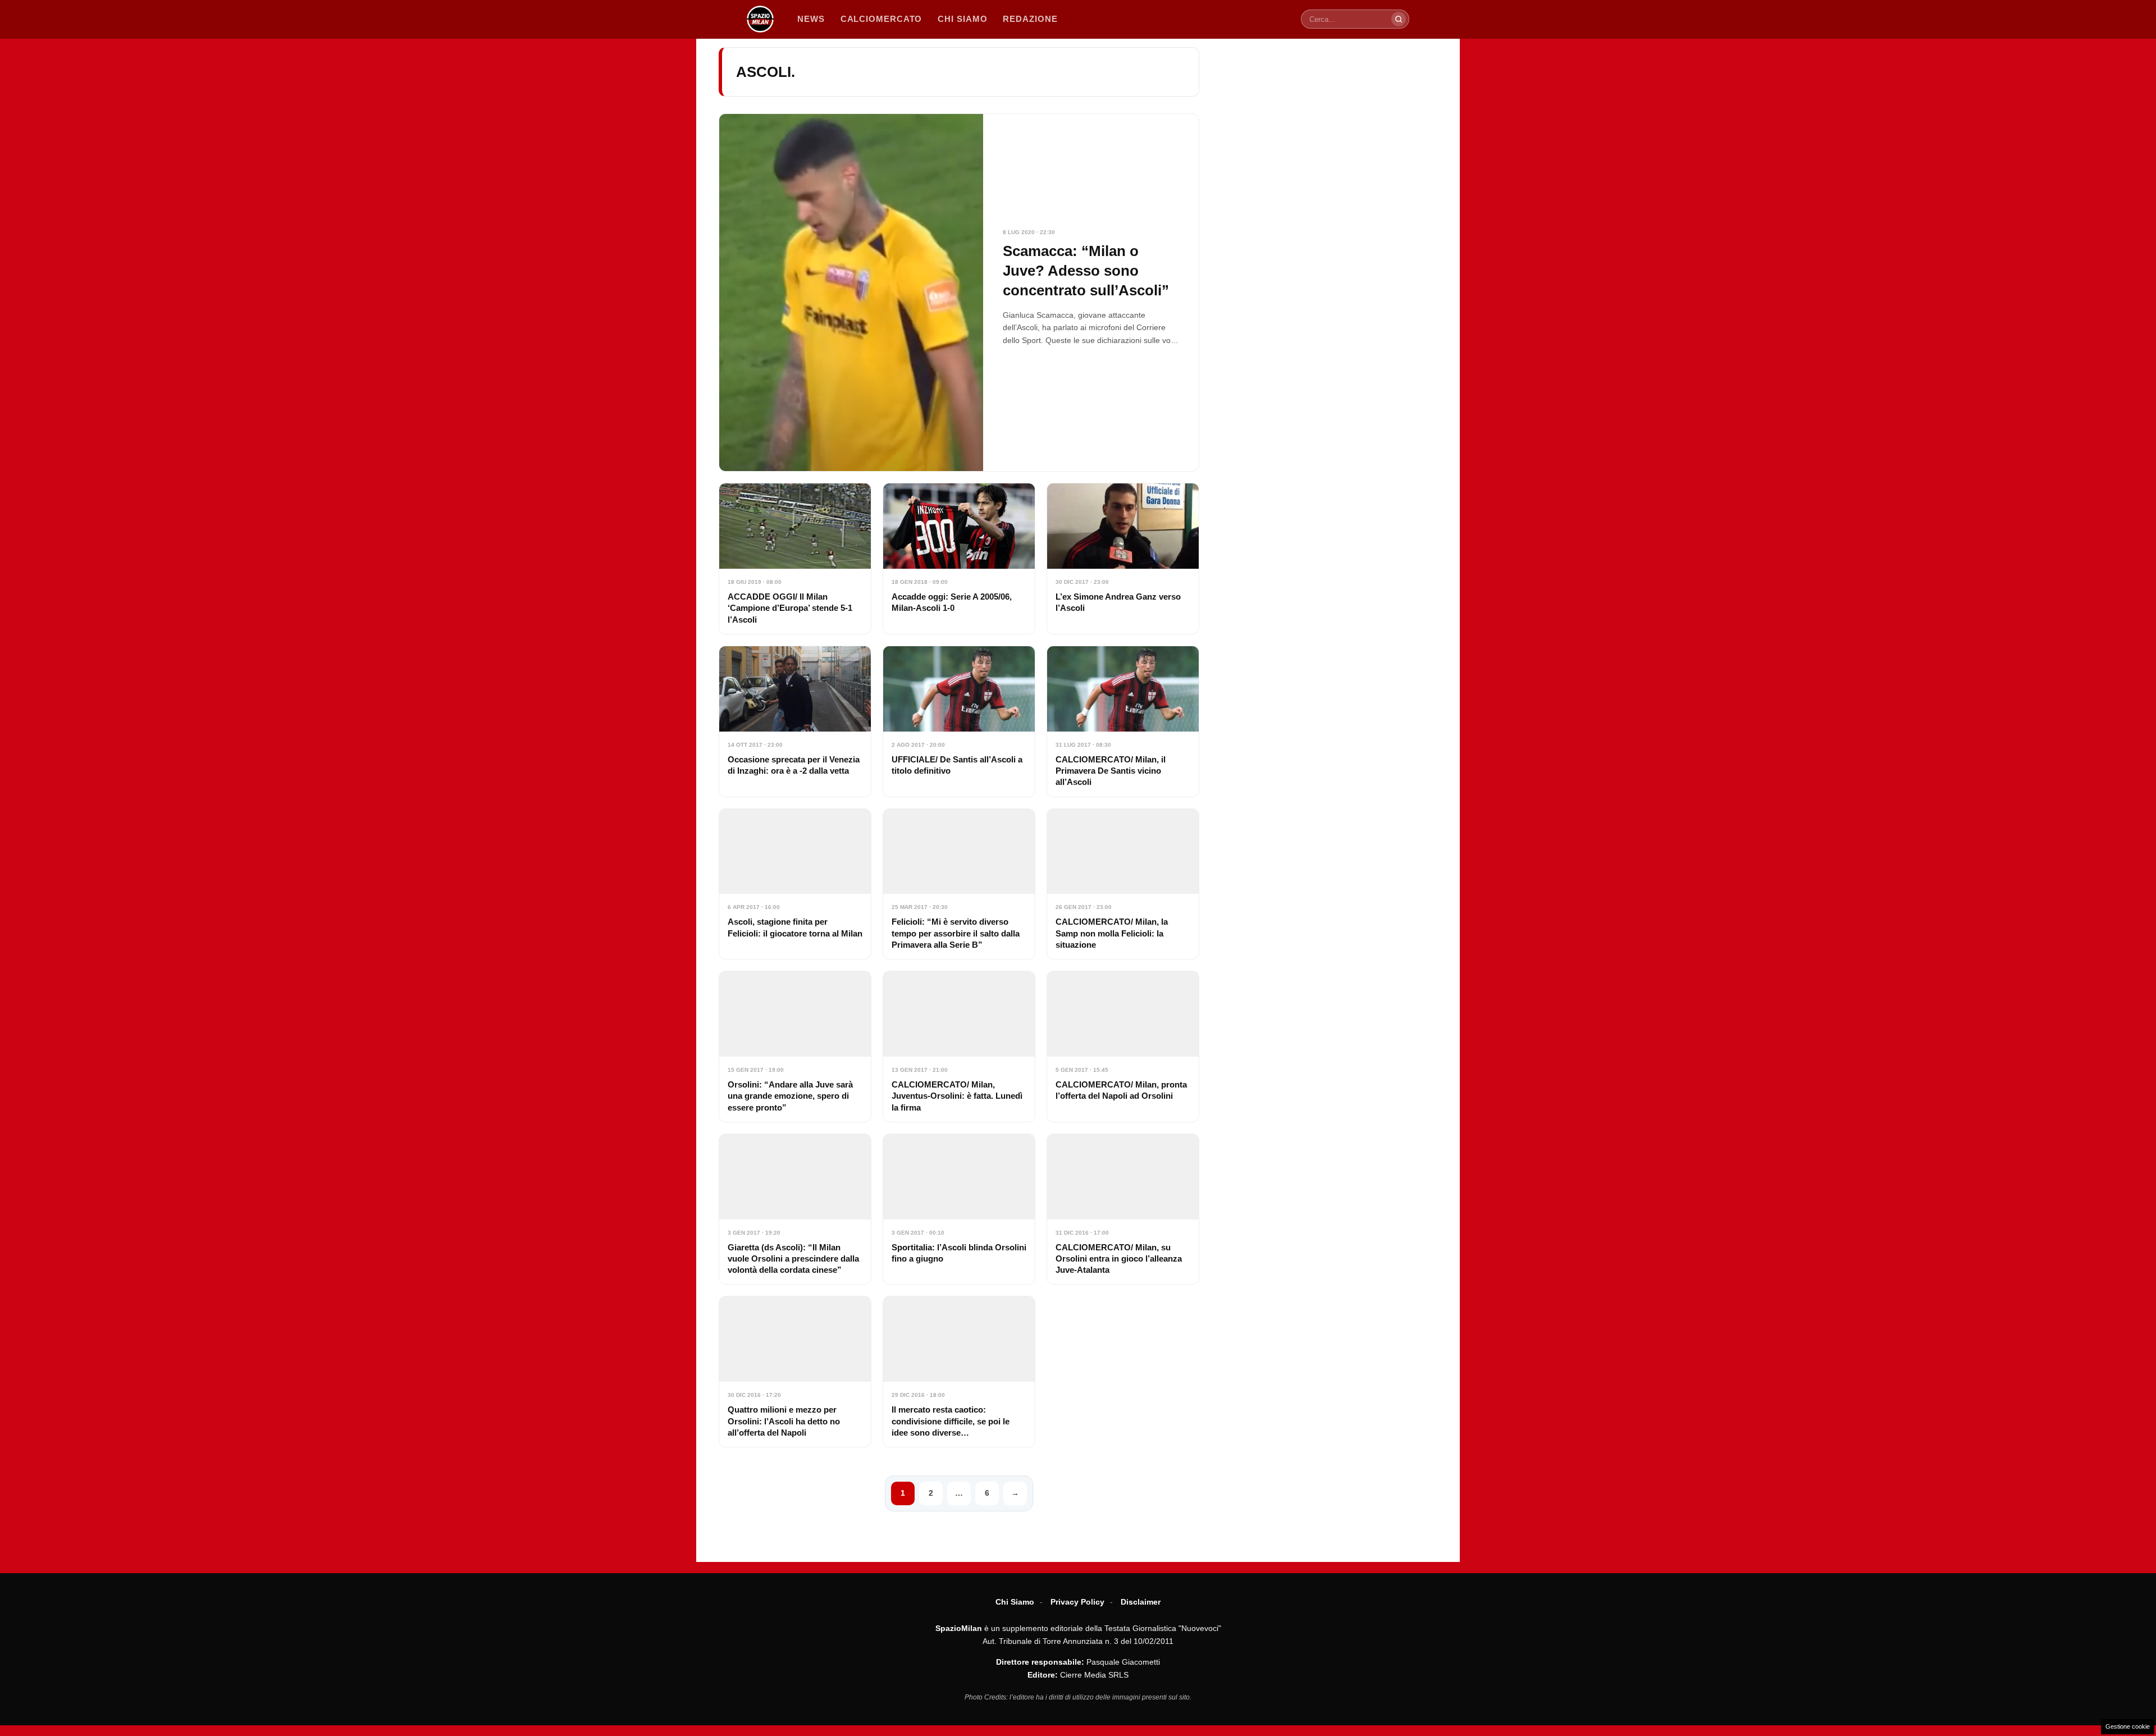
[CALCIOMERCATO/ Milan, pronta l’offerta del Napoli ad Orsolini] (1123, 1047)
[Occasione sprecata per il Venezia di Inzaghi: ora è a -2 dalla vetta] (795, 721)
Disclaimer (1141, 1602)
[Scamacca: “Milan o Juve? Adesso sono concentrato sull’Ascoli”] (959, 293)
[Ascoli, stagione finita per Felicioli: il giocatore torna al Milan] (795, 884)
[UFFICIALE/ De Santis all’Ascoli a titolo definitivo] (959, 721)
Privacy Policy (1077, 1602)
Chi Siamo (1015, 1602)
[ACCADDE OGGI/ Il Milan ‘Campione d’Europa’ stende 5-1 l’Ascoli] (795, 559)
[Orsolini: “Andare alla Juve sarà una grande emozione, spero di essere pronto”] (795, 1047)
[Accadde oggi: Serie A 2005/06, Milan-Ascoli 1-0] (959, 559)
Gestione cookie (2128, 1726)
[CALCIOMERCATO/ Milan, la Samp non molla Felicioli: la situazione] (1123, 884)
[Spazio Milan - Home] (760, 19)
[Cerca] (1399, 19)
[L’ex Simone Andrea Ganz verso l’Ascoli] (1123, 559)
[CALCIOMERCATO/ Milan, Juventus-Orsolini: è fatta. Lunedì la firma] (959, 1047)
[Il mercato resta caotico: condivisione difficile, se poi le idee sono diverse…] (959, 1372)
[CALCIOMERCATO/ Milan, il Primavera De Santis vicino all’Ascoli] (1123, 721)
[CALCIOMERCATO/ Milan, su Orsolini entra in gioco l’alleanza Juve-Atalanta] (1123, 1209)
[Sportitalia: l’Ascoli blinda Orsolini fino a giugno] (959, 1209)
